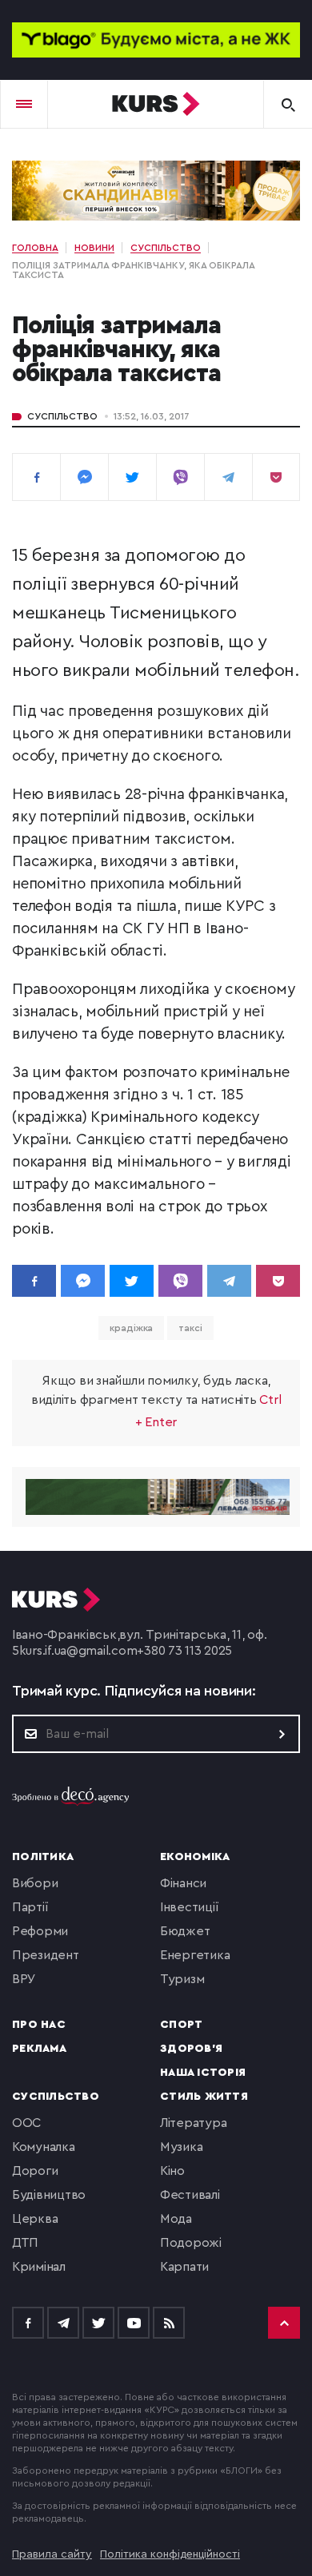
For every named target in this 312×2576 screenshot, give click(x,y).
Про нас (39, 2025)
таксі (190, 1328)
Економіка (195, 1857)
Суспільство (62, 416)
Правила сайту (52, 2554)
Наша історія (203, 2073)
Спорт (181, 2025)
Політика (43, 1857)
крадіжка (131, 1328)
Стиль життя (204, 2097)
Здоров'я (191, 2049)
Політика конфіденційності (170, 2554)
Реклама (39, 2049)
